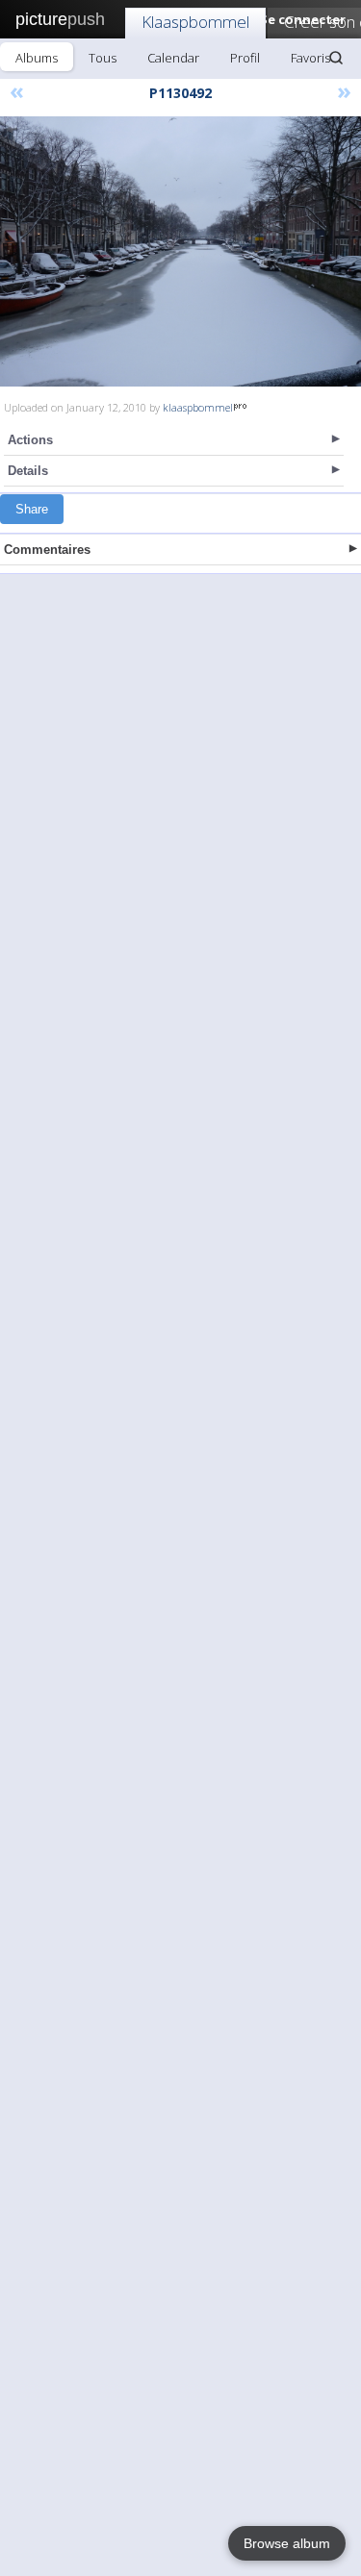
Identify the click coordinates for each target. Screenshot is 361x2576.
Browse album (287, 2543)
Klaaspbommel (195, 22)
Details (28, 471)
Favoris (310, 58)
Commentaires (47, 550)
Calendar (173, 58)
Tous (103, 58)
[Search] (336, 58)
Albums (37, 58)
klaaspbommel (198, 407)
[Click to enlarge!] (180, 251)
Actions (30, 440)
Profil (245, 58)
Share (32, 509)
